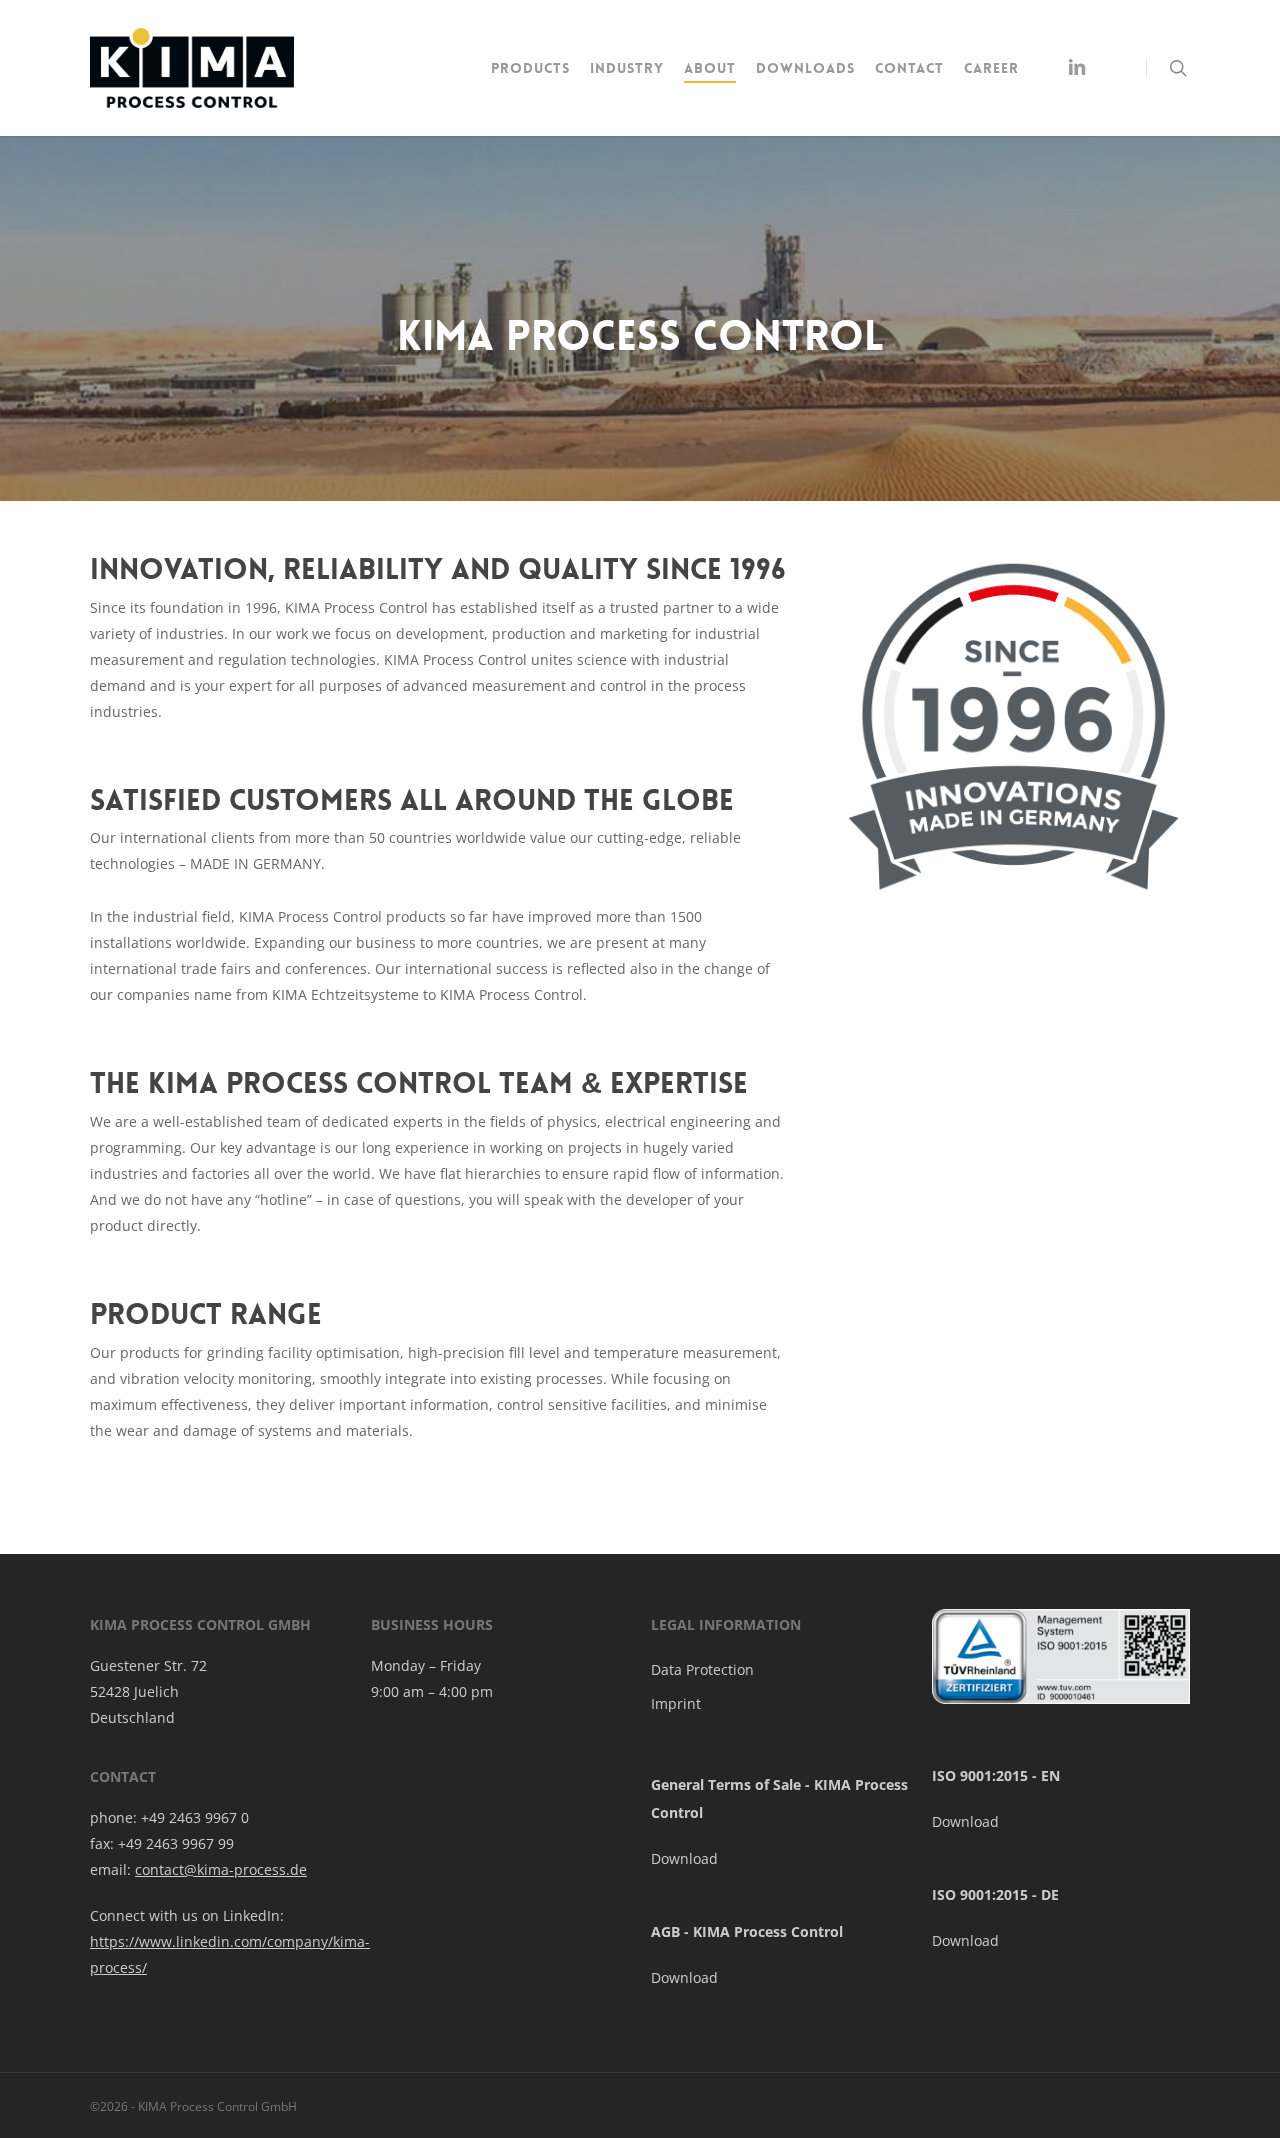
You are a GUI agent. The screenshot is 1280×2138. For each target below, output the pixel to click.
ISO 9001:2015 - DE (995, 1894)
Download (684, 1858)
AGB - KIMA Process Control (747, 1931)
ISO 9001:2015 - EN (996, 1775)
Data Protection (702, 1669)
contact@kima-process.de (221, 1869)
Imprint (676, 1703)
